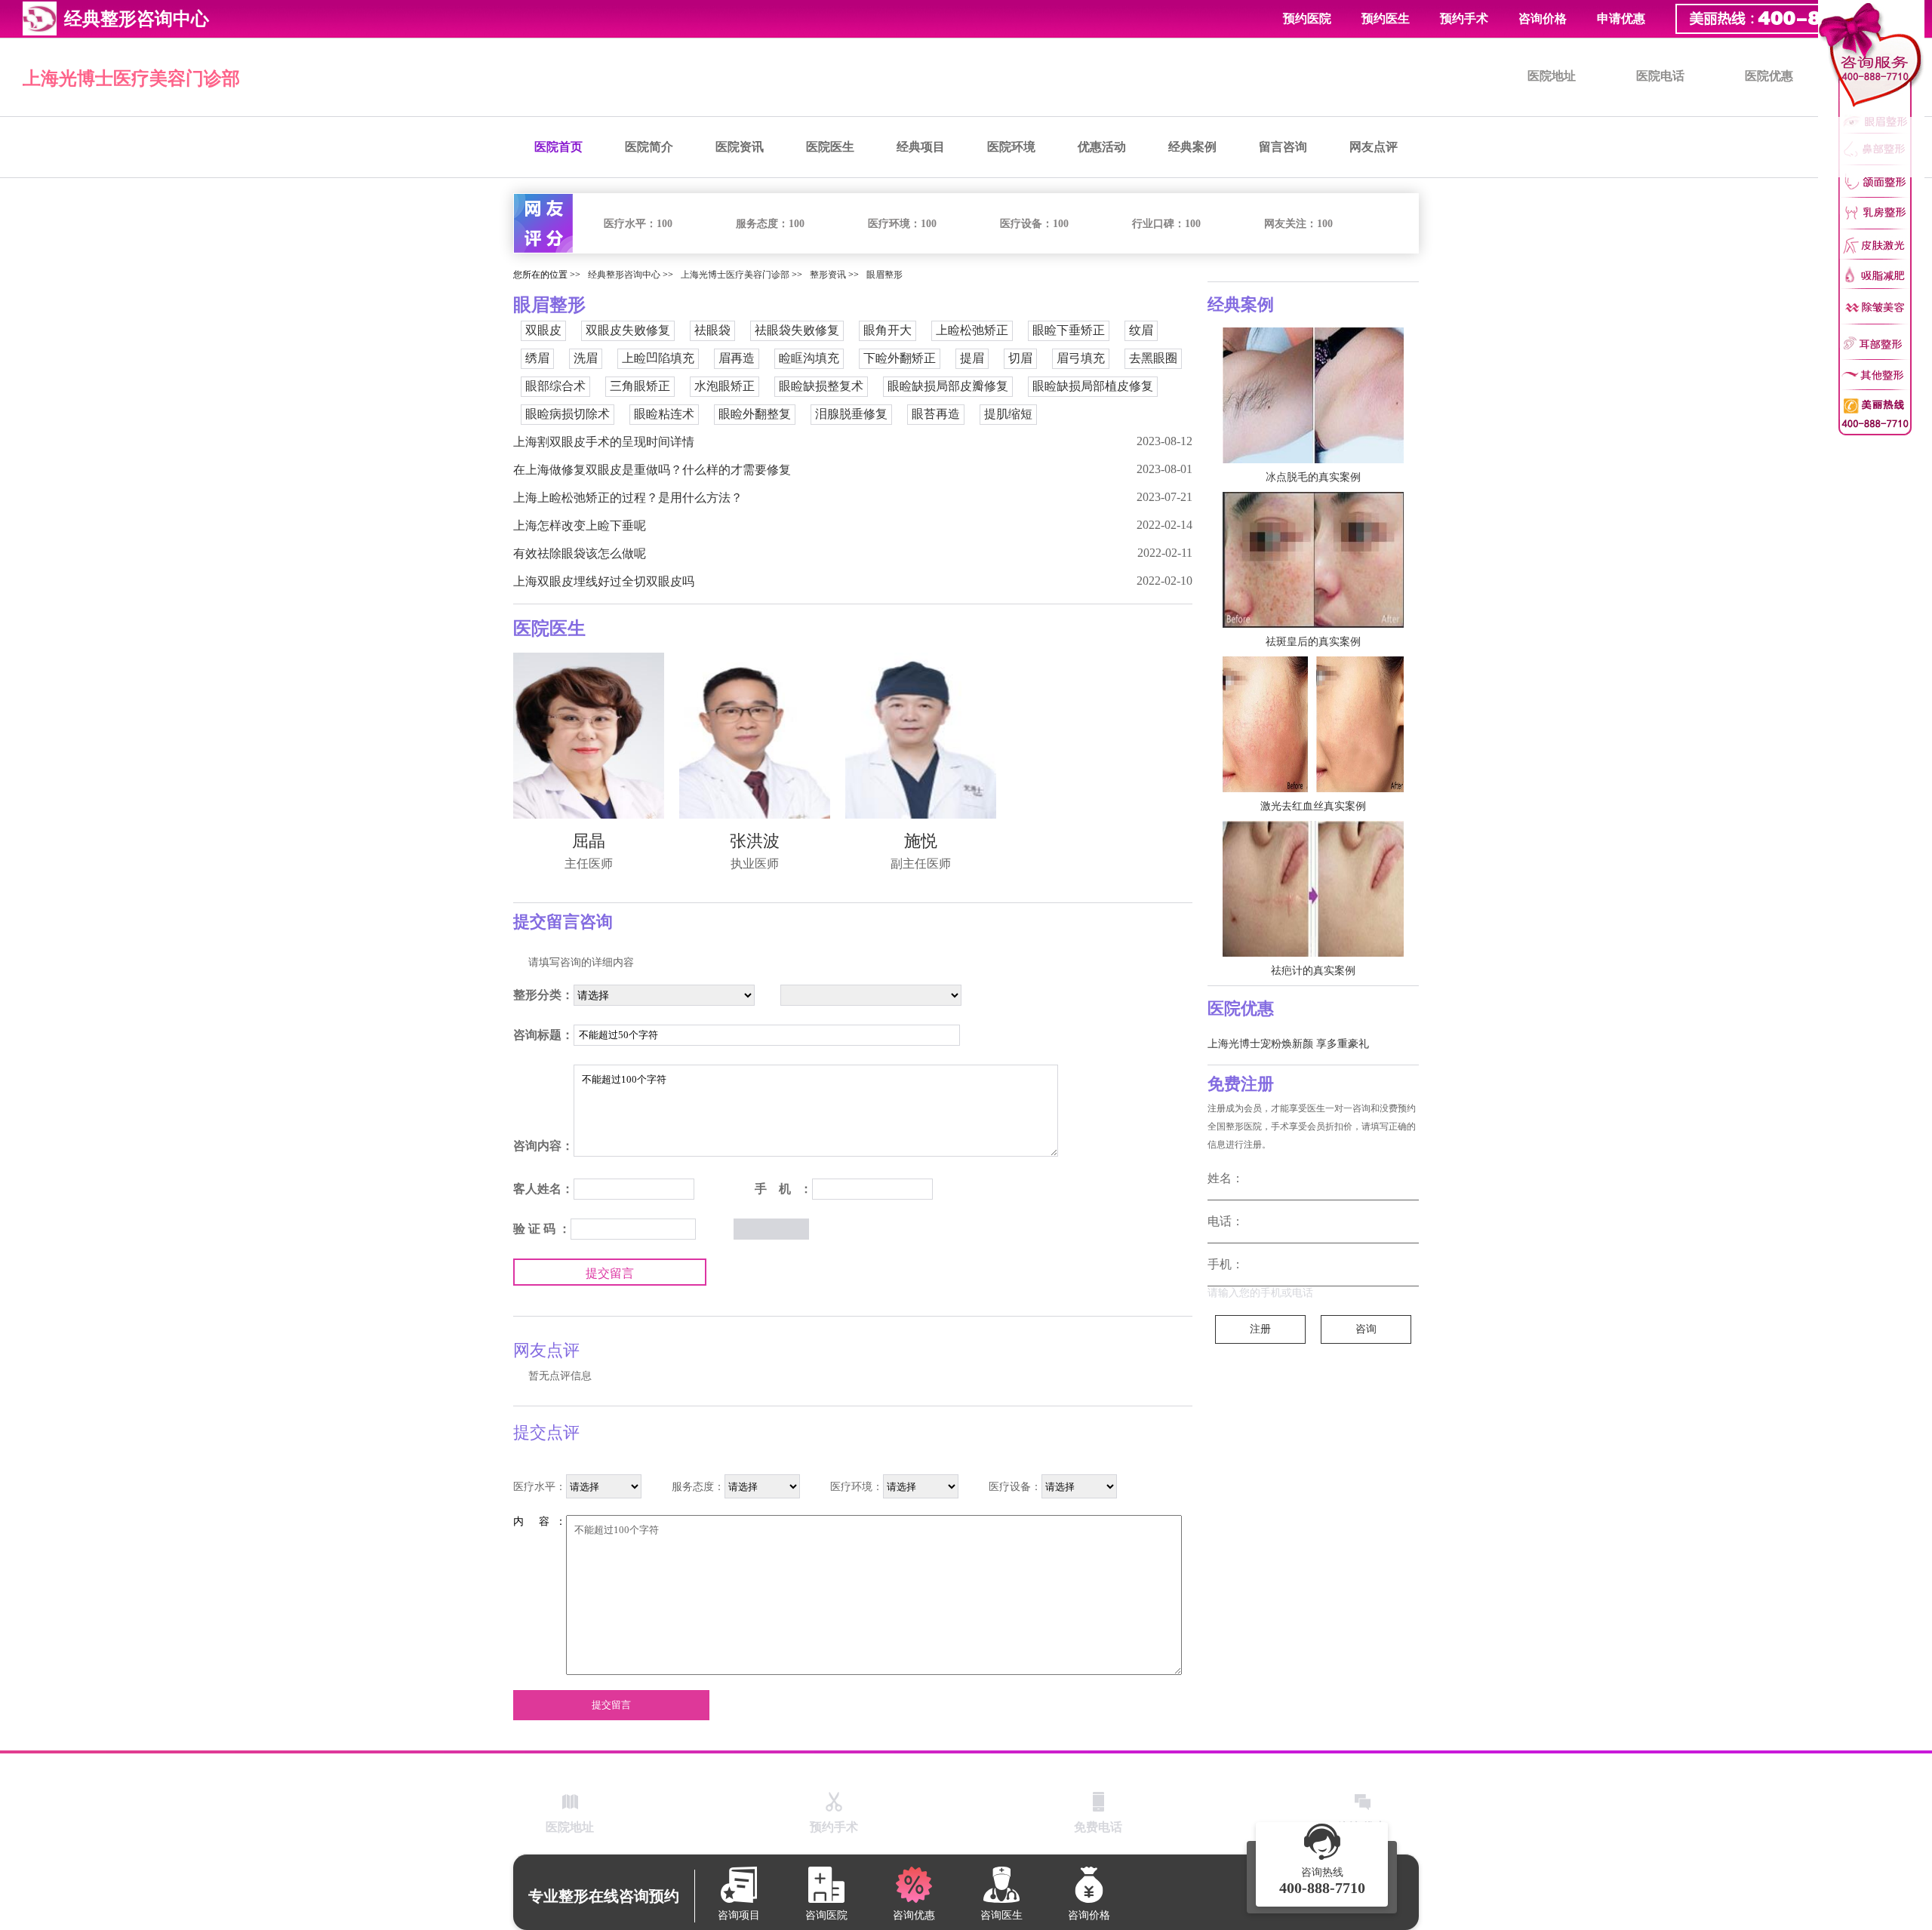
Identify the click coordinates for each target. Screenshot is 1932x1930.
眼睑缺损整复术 (821, 386)
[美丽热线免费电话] (1796, 19)
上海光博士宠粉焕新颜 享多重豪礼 (1288, 1044)
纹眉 (1141, 330)
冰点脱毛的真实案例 (1313, 477)
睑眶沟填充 (809, 358)
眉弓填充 (1081, 358)
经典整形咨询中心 (624, 275)
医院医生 (830, 147)
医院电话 (1660, 76)
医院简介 (649, 147)
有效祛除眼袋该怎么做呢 (580, 553)
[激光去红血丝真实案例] (1313, 724)
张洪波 (755, 841)
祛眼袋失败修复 (797, 330)
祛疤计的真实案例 (1313, 971)
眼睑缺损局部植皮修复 (1093, 386)
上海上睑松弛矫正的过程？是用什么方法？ (628, 498)
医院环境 (1011, 147)
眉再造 (737, 358)
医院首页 (558, 147)
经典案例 (1192, 147)
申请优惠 (1621, 18)
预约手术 (1464, 18)
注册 (1260, 1329)
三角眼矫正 (640, 386)
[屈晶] (589, 736)
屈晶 (589, 841)
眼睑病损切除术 (568, 414)
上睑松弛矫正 (972, 330)
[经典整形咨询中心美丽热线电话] (1871, 218)
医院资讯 (740, 147)
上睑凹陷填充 (658, 358)
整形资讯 (828, 275)
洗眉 (586, 358)
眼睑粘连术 (664, 414)
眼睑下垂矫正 (1069, 330)
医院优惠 (1769, 76)
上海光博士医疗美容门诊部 (131, 78)
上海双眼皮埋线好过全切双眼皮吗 (604, 581)
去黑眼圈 (1153, 358)
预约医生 (1386, 18)
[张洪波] (755, 736)
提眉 (972, 358)
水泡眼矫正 (724, 386)
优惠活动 (1102, 147)
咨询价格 (1543, 18)
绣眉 (537, 358)
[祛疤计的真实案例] (1313, 889)
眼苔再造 (936, 414)
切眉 (1020, 358)
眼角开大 (888, 330)
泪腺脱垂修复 (851, 414)
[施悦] (921, 736)
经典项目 (921, 147)
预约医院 (1307, 18)
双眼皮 (543, 330)
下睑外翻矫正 (900, 358)
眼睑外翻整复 (755, 414)
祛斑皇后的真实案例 (1313, 642)
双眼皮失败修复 (628, 330)
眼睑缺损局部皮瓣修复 (948, 386)
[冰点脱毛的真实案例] (1313, 395)
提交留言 (610, 1273)
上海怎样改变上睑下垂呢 (580, 526)
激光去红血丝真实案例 (1313, 806)
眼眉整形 (884, 275)
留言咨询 (1283, 147)
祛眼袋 (712, 330)
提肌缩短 (1008, 414)
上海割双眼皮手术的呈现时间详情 (604, 442)
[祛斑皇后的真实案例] (1313, 560)
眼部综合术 (555, 386)
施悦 (921, 841)
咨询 (1366, 1329)
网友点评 (1374, 147)
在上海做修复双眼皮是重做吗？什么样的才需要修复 (652, 470)
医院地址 (1552, 76)
